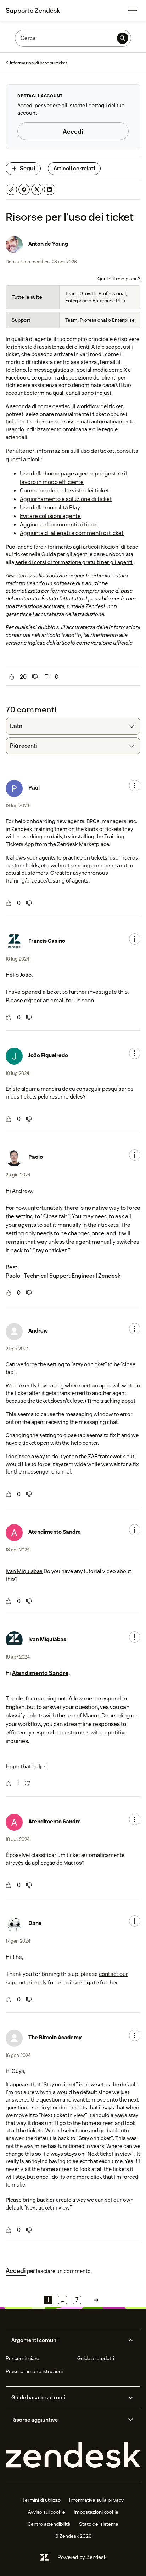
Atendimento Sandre (55, 1532)
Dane (35, 1923)
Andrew (38, 1331)
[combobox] (73, 726)
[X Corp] (37, 189)
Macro (91, 1716)
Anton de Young (48, 244)
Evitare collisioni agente (50, 516)
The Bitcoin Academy (55, 2037)
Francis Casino (47, 941)
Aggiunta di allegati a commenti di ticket (72, 533)
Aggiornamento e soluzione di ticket (66, 499)
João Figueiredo (48, 1055)
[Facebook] (24, 189)
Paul (34, 788)
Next (96, 2300)
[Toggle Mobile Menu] (133, 11)
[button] (67, 2340)
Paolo (36, 1157)
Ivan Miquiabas (24, 1571)
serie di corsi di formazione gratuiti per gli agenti (74, 562)
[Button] (11, 677)
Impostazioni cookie (96, 2512)
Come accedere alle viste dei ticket (64, 491)
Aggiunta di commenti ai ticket (59, 525)
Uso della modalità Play (50, 508)
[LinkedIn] (50, 189)
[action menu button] (135, 786)
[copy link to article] (11, 189)
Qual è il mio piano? (119, 279)
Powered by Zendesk (82, 2557)
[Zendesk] (73, 2455)
